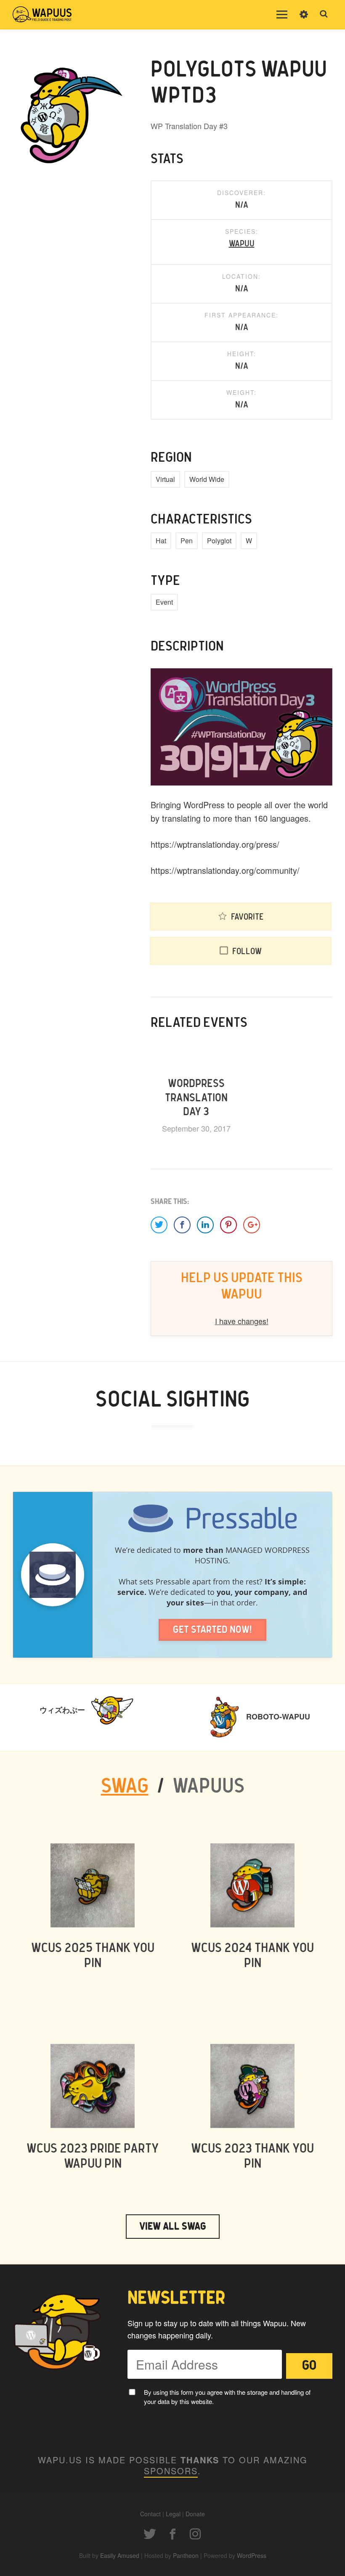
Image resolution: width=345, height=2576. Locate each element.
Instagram (195, 2534)
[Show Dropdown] (304, 20)
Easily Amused (120, 2555)
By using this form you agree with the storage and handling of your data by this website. (227, 2397)
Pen (187, 541)
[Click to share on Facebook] (182, 1225)
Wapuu (242, 244)
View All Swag (173, 2227)
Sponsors (171, 2471)
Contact (150, 2514)
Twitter (150, 2534)
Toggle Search (324, 14)
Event (164, 602)
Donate (195, 2514)
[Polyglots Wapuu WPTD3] (69, 113)
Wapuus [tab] (208, 1787)
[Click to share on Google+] (252, 1225)
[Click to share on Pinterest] (228, 1225)
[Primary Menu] (282, 15)
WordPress (252, 2555)
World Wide (207, 479)
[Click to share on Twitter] (159, 1225)
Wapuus (42, 15)
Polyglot (219, 541)
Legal (173, 2514)
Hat (161, 541)
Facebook (172, 2534)
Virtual (165, 479)
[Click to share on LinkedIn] (205, 1225)
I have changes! (242, 1321)
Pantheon (186, 2555)
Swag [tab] (125, 1787)
